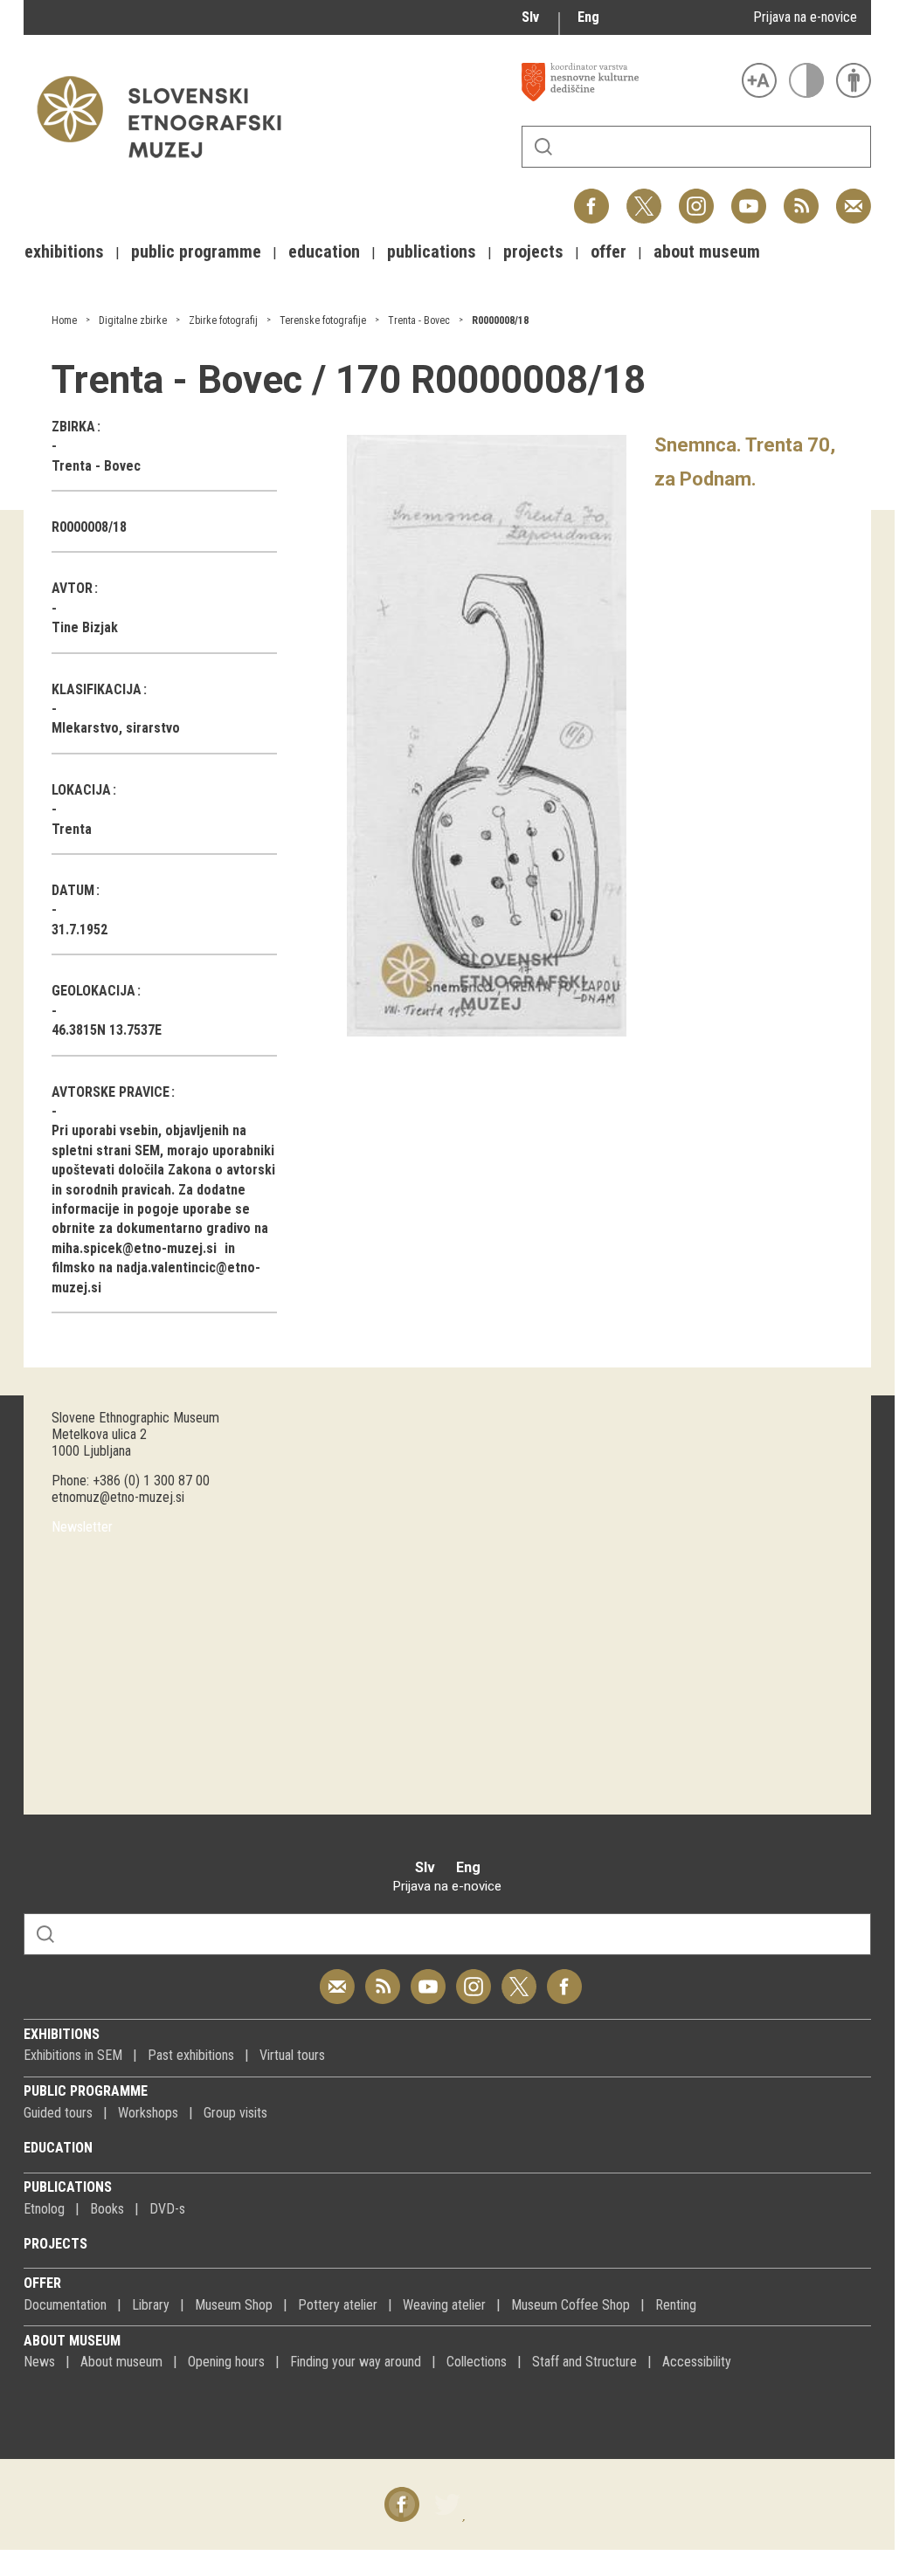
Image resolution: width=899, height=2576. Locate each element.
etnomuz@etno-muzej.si (118, 1497)
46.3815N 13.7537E (107, 1030)
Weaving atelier (444, 2305)
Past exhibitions (191, 2055)
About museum (72, 2341)
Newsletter (82, 1527)
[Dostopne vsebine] (854, 80)
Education (58, 2148)
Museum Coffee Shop (571, 2305)
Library (151, 2305)
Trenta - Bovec (419, 320)
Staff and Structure (584, 2362)
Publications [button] (432, 251)
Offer (42, 2283)
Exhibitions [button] (64, 251)
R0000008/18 (500, 320)
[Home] (168, 166)
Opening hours (226, 2362)
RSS (797, 197)
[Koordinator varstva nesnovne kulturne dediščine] (627, 82)
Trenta (72, 829)
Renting (676, 2305)
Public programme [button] (196, 251)
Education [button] (324, 251)
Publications (68, 2187)
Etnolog (44, 2209)
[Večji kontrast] (806, 80)
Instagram (696, 197)
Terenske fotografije (323, 320)
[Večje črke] (759, 80)
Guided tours (58, 2113)
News (39, 2362)
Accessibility (697, 2362)
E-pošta (854, 197)
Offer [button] (609, 251)
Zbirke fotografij (223, 320)
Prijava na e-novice (805, 17)
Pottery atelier (338, 2305)
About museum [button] (707, 251)
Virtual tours (292, 2055)
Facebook (591, 197)
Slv (530, 17)
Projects (55, 2244)
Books (107, 2209)
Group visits (235, 2113)
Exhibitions (62, 2034)
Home (64, 320)
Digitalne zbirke (133, 320)
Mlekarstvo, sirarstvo (116, 728)
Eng (588, 17)
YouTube (749, 197)
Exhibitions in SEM (73, 2055)
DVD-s (167, 2209)
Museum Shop (234, 2305)
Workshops (148, 2113)
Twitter (644, 197)
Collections (477, 2362)
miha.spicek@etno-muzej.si (134, 1248)
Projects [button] (533, 251)
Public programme (86, 2091)
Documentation (65, 2305)
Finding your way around (356, 2362)
